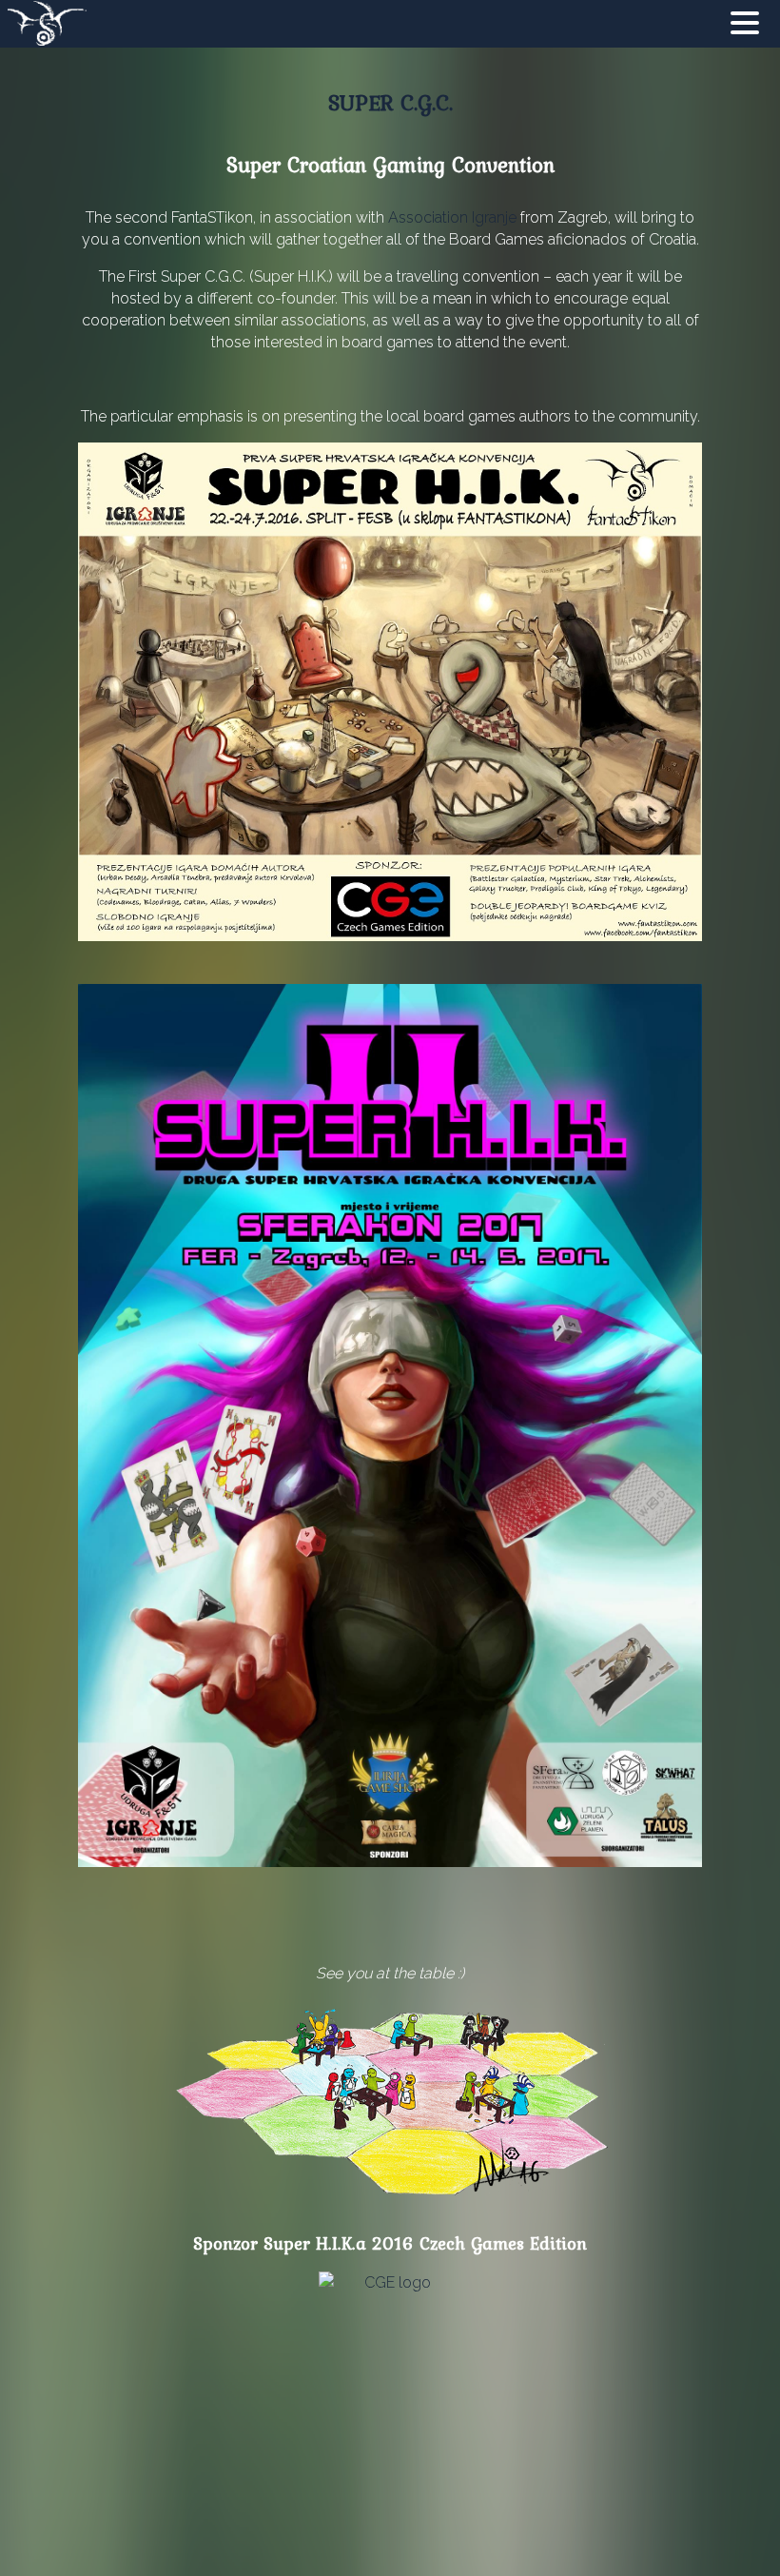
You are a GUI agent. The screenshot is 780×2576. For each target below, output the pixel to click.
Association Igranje (452, 217)
